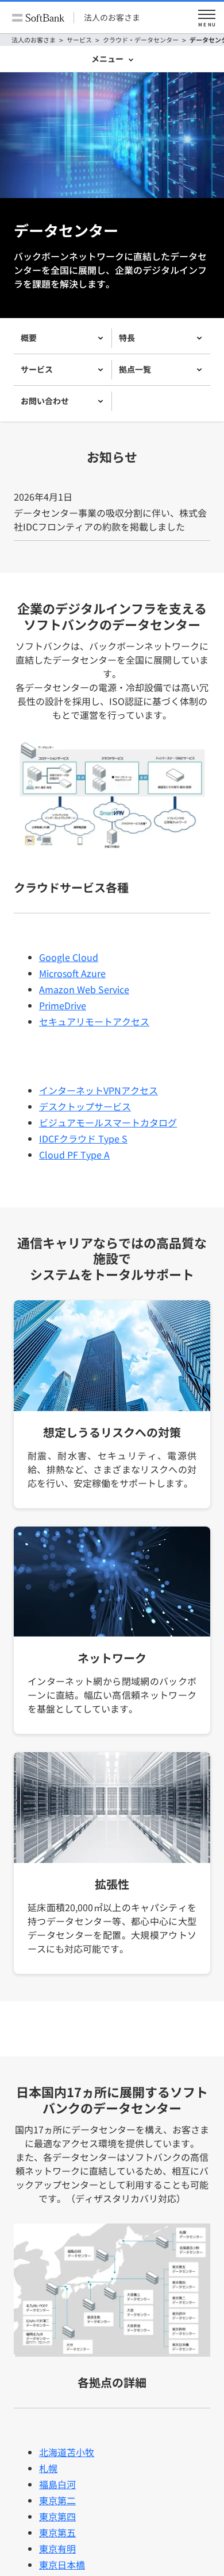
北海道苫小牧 (67, 2452)
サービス (79, 40)
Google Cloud (69, 957)
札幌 (48, 2468)
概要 (29, 338)
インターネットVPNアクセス (99, 1090)
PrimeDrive (63, 1005)
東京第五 (57, 2532)
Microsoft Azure (72, 973)
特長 (127, 338)
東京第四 (57, 2516)
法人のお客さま (112, 17)
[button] (207, 18)
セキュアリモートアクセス (94, 1021)
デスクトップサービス (85, 1106)
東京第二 (57, 2500)
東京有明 (57, 2548)
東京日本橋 (62, 2565)
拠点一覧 (135, 369)
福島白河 (57, 2484)
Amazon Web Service (84, 989)
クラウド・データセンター (141, 40)
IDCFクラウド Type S (83, 1138)
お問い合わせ (45, 401)
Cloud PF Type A (74, 1155)
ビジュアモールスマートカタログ (108, 1122)
